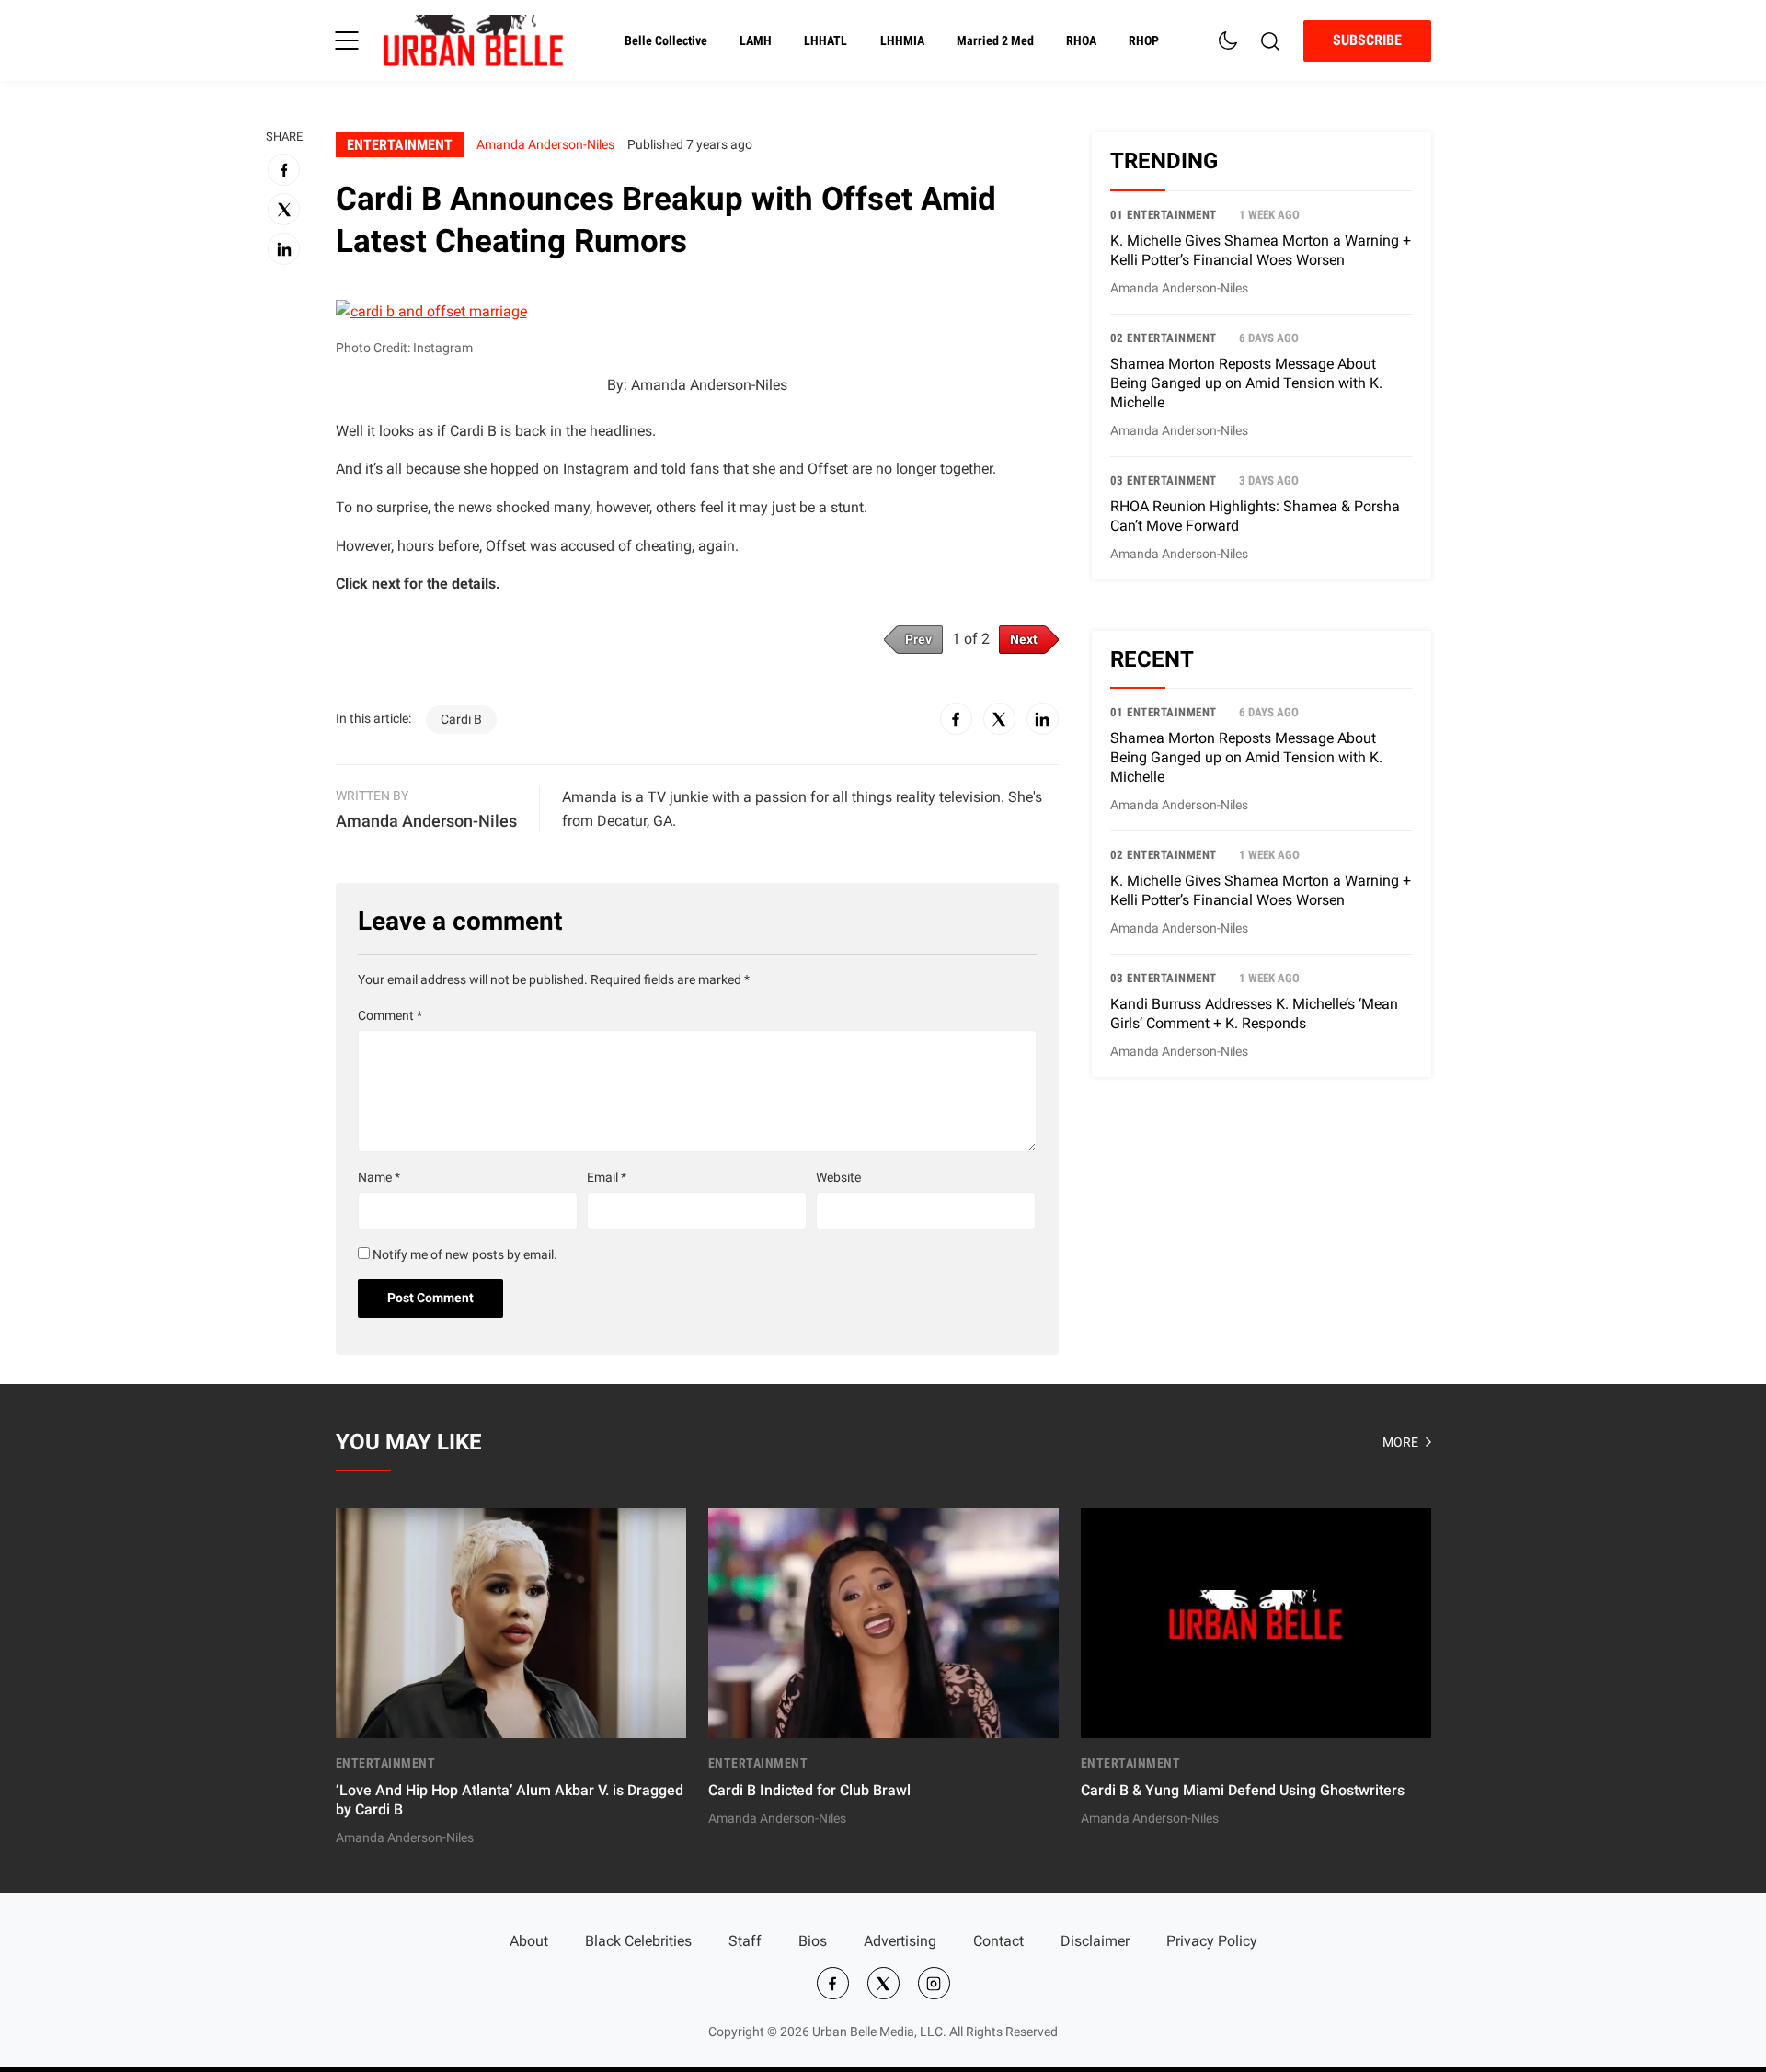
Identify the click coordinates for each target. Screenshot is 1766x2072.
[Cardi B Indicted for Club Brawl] (883, 1669)
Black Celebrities (638, 1941)
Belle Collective (666, 41)
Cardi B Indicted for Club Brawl (809, 1790)
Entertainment (400, 144)
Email (607, 1178)
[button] (347, 40)
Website (838, 1178)
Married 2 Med (995, 41)
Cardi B (461, 720)
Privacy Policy (1212, 1941)
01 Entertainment (1164, 215)
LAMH (756, 41)
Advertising (900, 1941)
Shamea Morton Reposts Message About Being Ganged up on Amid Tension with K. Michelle (1246, 383)
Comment (390, 1016)
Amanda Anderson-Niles (545, 145)
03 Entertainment (1164, 481)
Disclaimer (1095, 1941)
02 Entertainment (1164, 338)
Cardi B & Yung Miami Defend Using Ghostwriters (1243, 1790)
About (529, 1941)
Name (379, 1178)
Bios (813, 1941)
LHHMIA (902, 41)
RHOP (1144, 41)
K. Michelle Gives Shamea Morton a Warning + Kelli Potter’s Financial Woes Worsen (1261, 890)
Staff (745, 1941)
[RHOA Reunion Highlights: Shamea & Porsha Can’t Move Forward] (1261, 518)
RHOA (1081, 41)
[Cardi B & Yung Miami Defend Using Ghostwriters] (1256, 1669)
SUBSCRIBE (1367, 40)
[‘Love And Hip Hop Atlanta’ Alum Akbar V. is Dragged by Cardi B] (511, 1678)
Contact (998, 1941)
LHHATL (826, 41)
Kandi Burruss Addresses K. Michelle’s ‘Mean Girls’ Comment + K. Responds (1254, 1013)
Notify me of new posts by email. (465, 1255)
